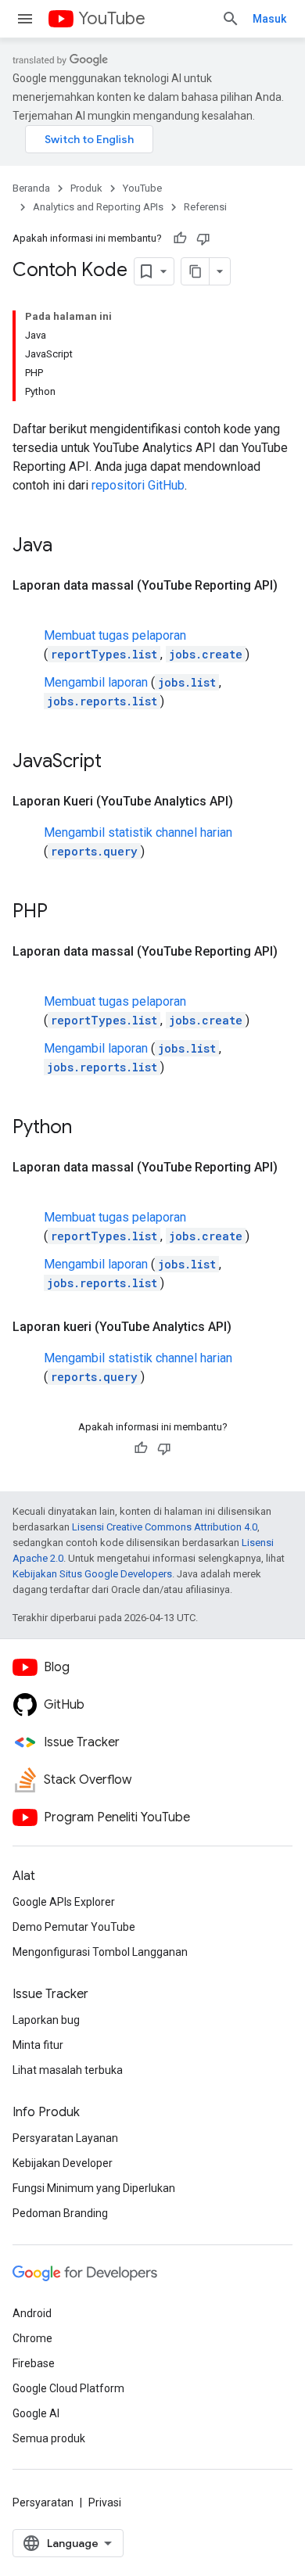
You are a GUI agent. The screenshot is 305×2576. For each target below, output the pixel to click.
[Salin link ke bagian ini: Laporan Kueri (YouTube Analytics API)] (249, 802)
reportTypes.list (104, 654)
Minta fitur (38, 2045)
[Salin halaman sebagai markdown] (196, 271)
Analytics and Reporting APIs (98, 207)
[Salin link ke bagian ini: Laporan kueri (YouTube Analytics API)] (247, 1327)
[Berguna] (180, 239)
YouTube (112, 18)
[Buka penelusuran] (231, 19)
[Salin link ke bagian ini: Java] (68, 547)
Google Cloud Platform (68, 2388)
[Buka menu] (25, 19)
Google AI (36, 2413)
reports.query (94, 851)
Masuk (269, 19)
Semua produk (49, 2438)
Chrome (32, 2338)
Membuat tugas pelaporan (115, 635)
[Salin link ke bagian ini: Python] (88, 1128)
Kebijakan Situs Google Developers (92, 1574)
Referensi (205, 207)
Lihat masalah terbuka (68, 2070)
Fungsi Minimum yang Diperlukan (94, 2188)
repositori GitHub (138, 485)
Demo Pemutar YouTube (74, 1927)
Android (32, 2313)
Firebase (34, 2363)
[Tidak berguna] (203, 239)
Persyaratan (43, 2502)
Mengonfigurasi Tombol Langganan (100, 1952)
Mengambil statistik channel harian (138, 832)
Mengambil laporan (96, 682)
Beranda (31, 188)
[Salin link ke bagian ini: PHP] (63, 913)
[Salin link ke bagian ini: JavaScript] (117, 762)
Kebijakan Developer (63, 2163)
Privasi (105, 2502)
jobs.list (187, 682)
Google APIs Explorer (64, 1902)
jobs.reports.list (102, 701)
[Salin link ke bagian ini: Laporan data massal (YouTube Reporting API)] (28, 605)
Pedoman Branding (60, 2213)
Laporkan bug (46, 2020)
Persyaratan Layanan (65, 2138)
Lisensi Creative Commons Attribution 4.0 (165, 1527)
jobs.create (206, 654)
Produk (86, 188)
